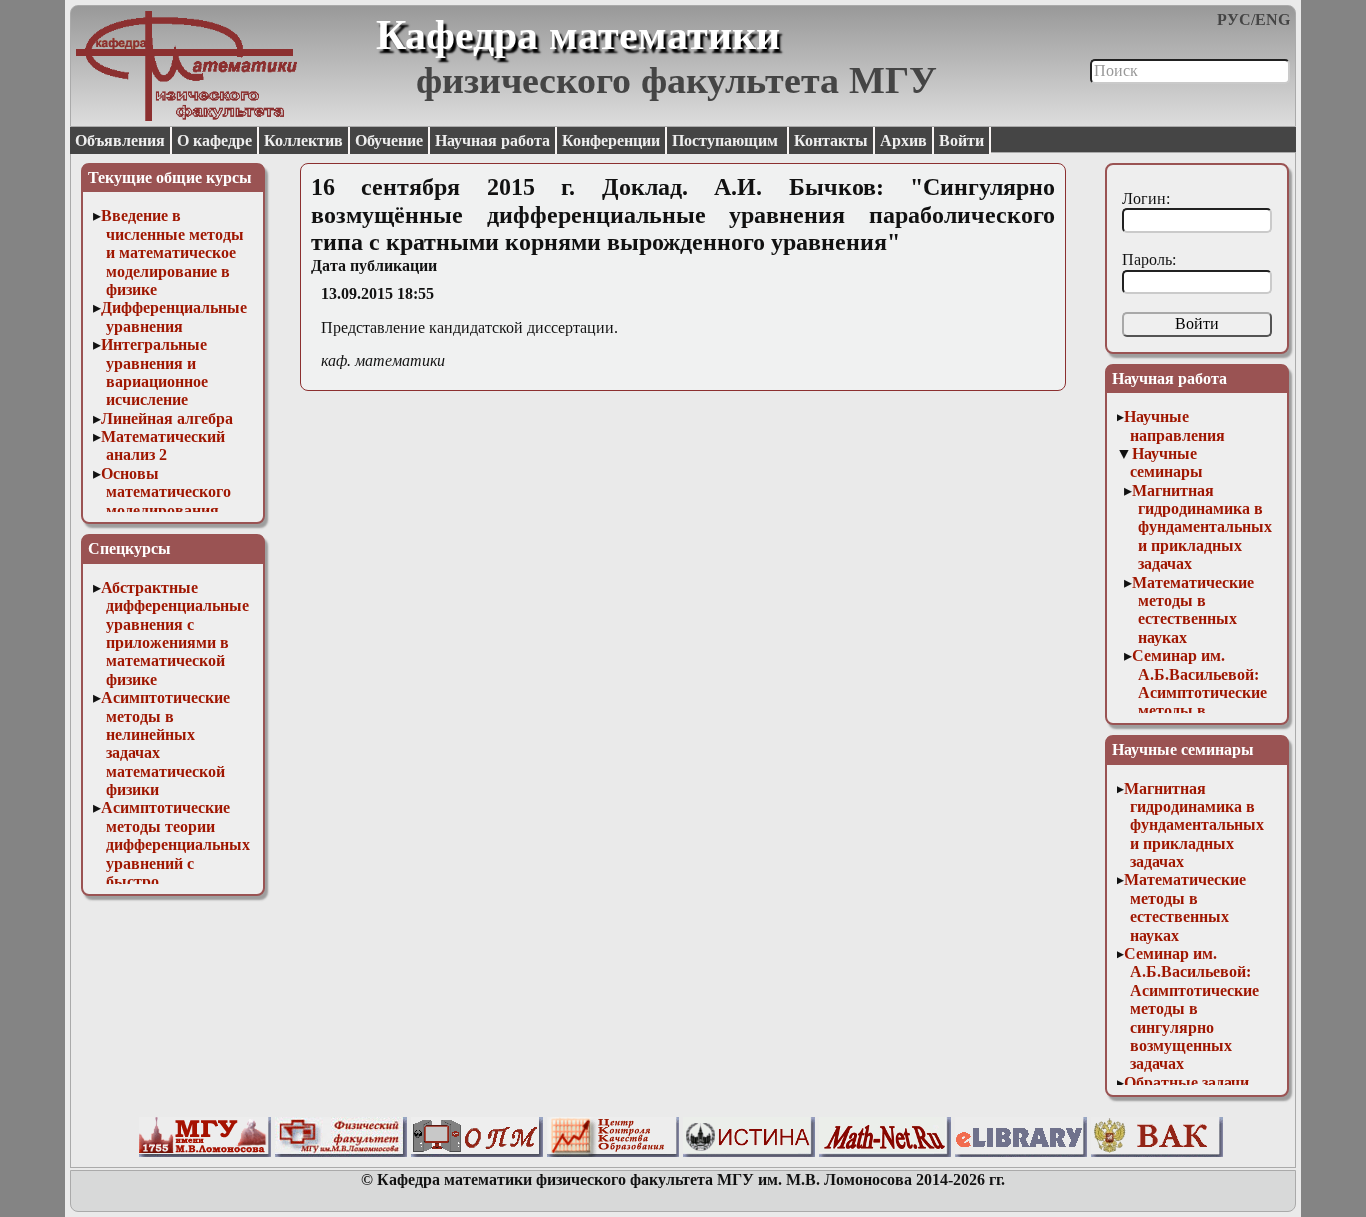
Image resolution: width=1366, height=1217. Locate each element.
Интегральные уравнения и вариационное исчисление (155, 372)
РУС (1234, 19)
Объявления (120, 140)
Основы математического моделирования (166, 492)
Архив (903, 140)
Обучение (389, 140)
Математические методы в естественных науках (1193, 610)
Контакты (831, 140)
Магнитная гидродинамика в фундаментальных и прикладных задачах (1202, 527)
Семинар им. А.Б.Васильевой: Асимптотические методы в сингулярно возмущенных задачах (1199, 710)
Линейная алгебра (167, 418)
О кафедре (214, 140)
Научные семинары (1166, 462)
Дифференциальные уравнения (174, 316)
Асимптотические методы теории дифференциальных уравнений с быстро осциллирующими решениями (176, 862)
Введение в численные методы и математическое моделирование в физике (173, 252)
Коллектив (303, 140)
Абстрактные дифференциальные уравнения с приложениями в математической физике (175, 633)
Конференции (611, 140)
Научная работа (492, 140)
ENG (1272, 19)
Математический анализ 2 (163, 445)
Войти (961, 140)
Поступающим (727, 140)
